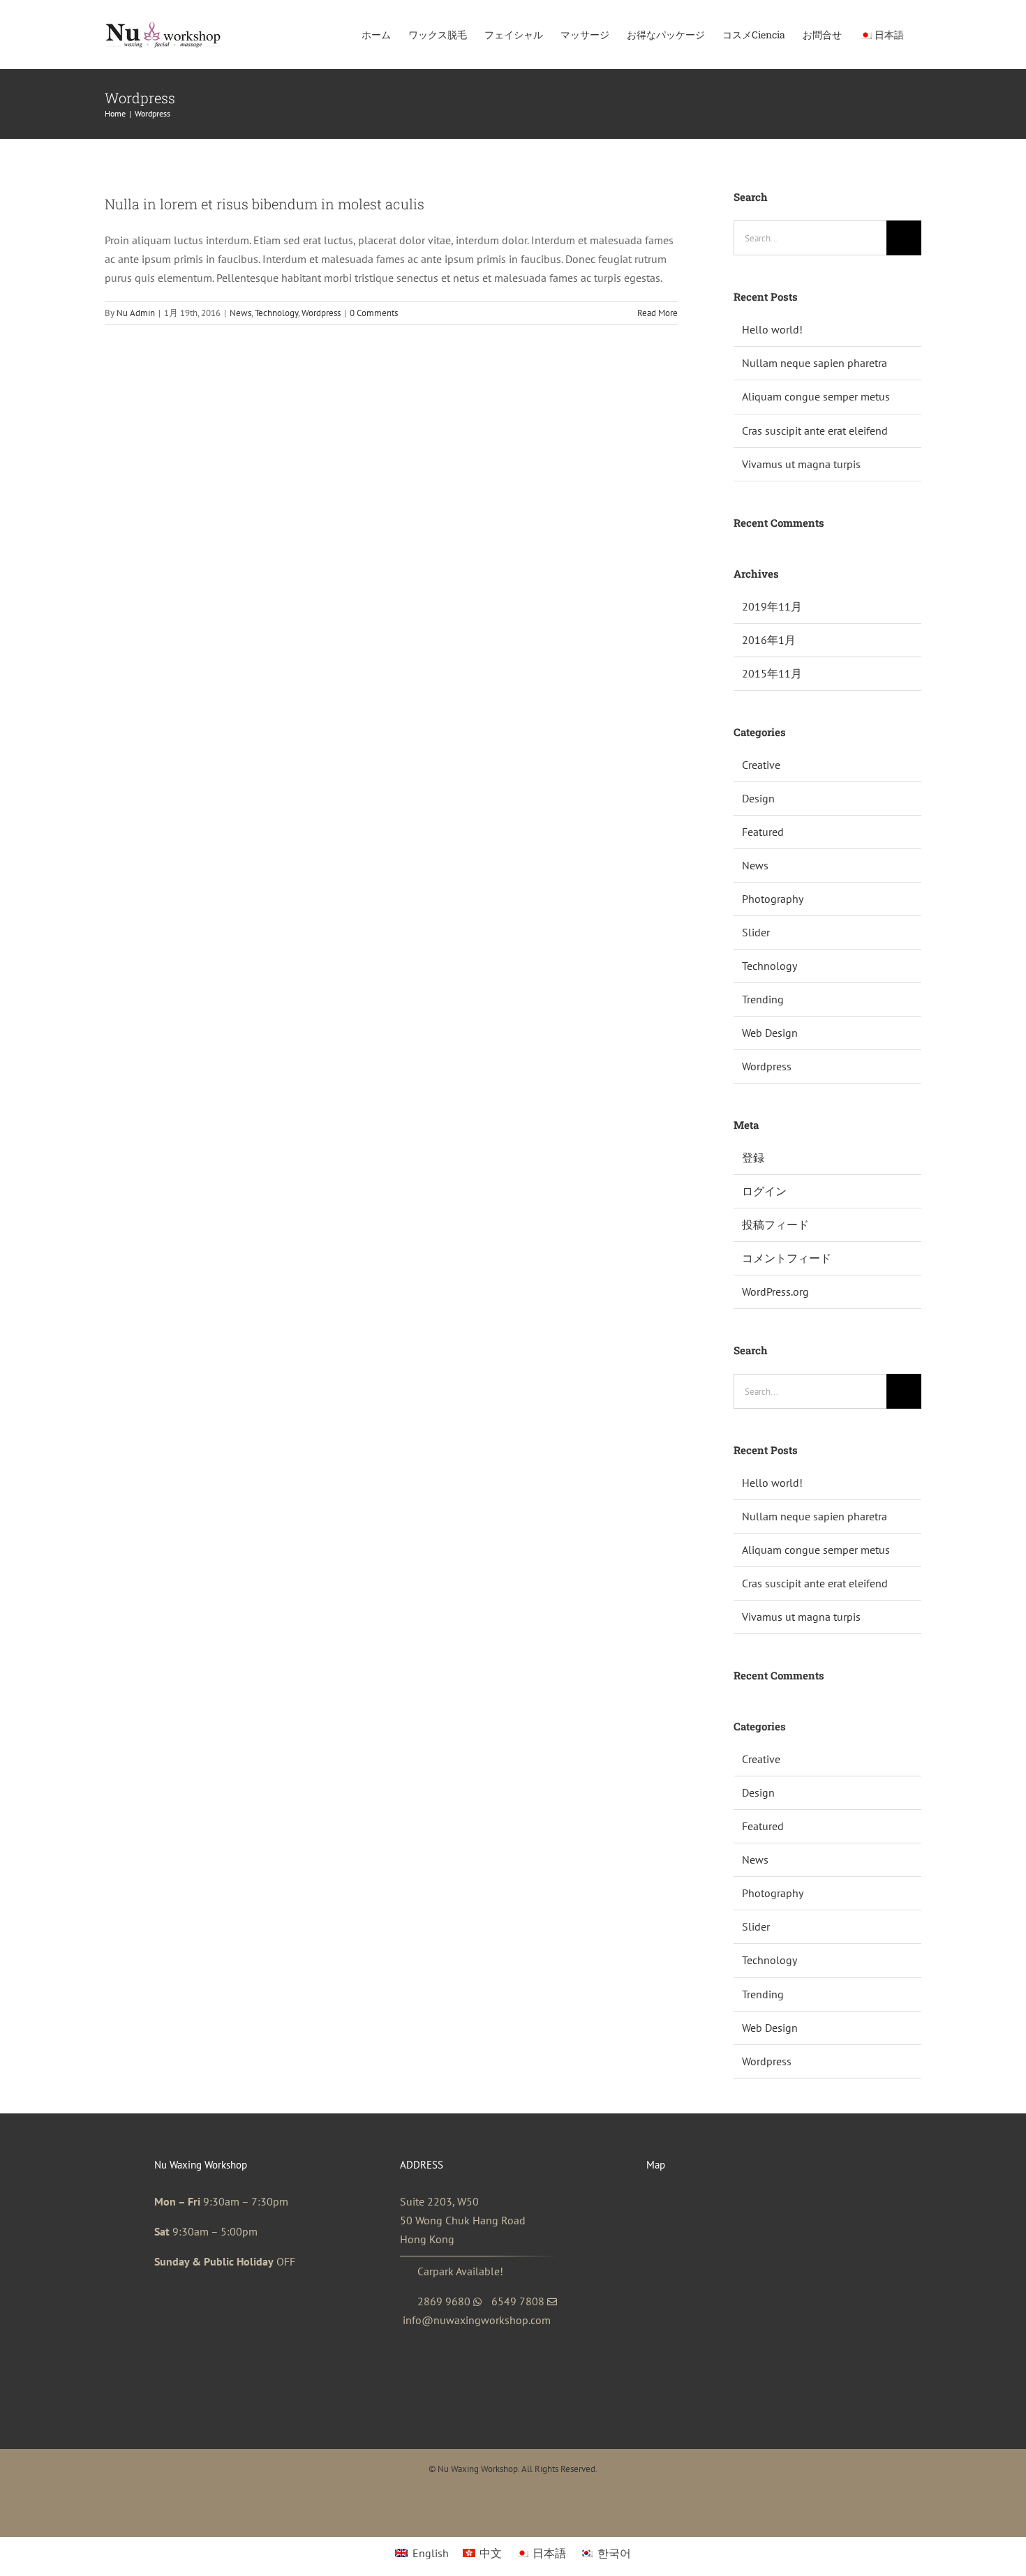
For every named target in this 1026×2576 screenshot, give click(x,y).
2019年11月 (772, 606)
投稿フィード (775, 1225)
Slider (756, 932)
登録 (753, 1158)
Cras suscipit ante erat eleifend (815, 430)
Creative (761, 765)
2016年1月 (769, 640)
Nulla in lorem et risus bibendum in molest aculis (265, 204)
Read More (657, 313)
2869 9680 (444, 2301)
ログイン (764, 1191)
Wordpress (321, 313)
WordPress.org (775, 1291)
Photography (773, 899)
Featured (763, 832)
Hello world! (772, 329)
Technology (276, 313)
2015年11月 (772, 673)
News (240, 313)
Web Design (770, 1033)
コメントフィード (787, 1258)
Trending (763, 999)
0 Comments (374, 313)
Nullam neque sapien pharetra (815, 363)
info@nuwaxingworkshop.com (477, 2320)
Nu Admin (136, 313)
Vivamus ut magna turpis (801, 464)
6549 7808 (518, 2301)
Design (758, 798)
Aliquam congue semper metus (816, 396)
